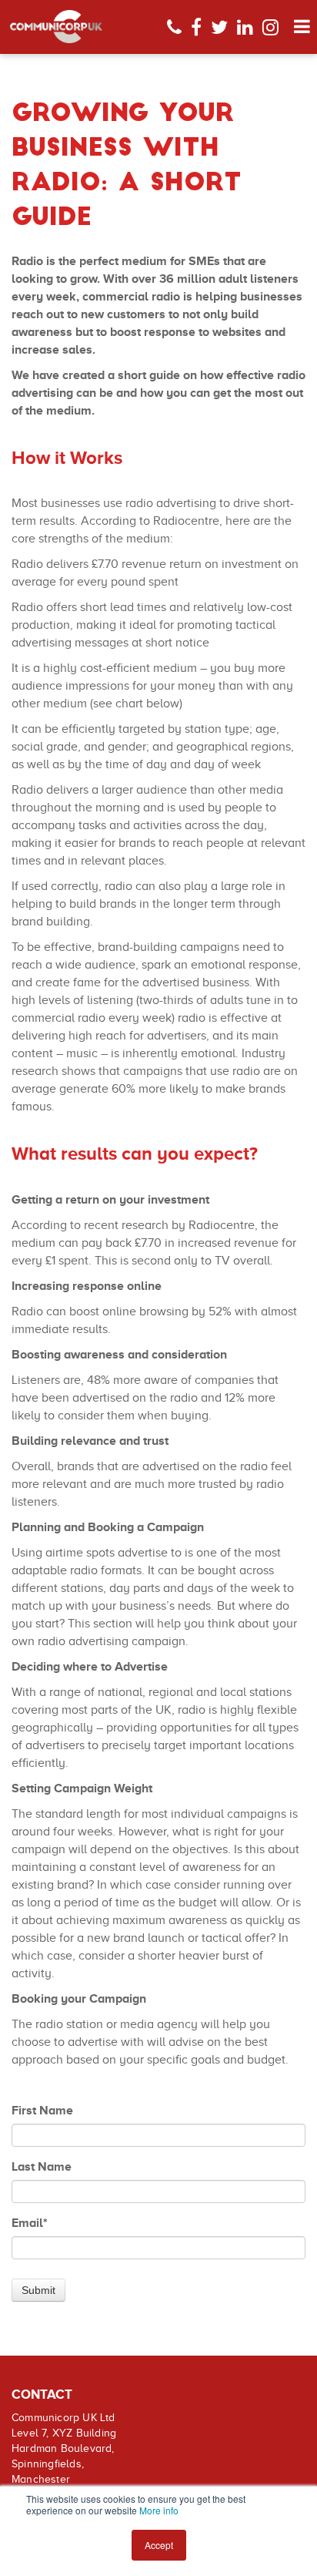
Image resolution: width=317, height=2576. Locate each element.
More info (159, 2510)
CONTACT (42, 2395)
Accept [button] (159, 2545)
